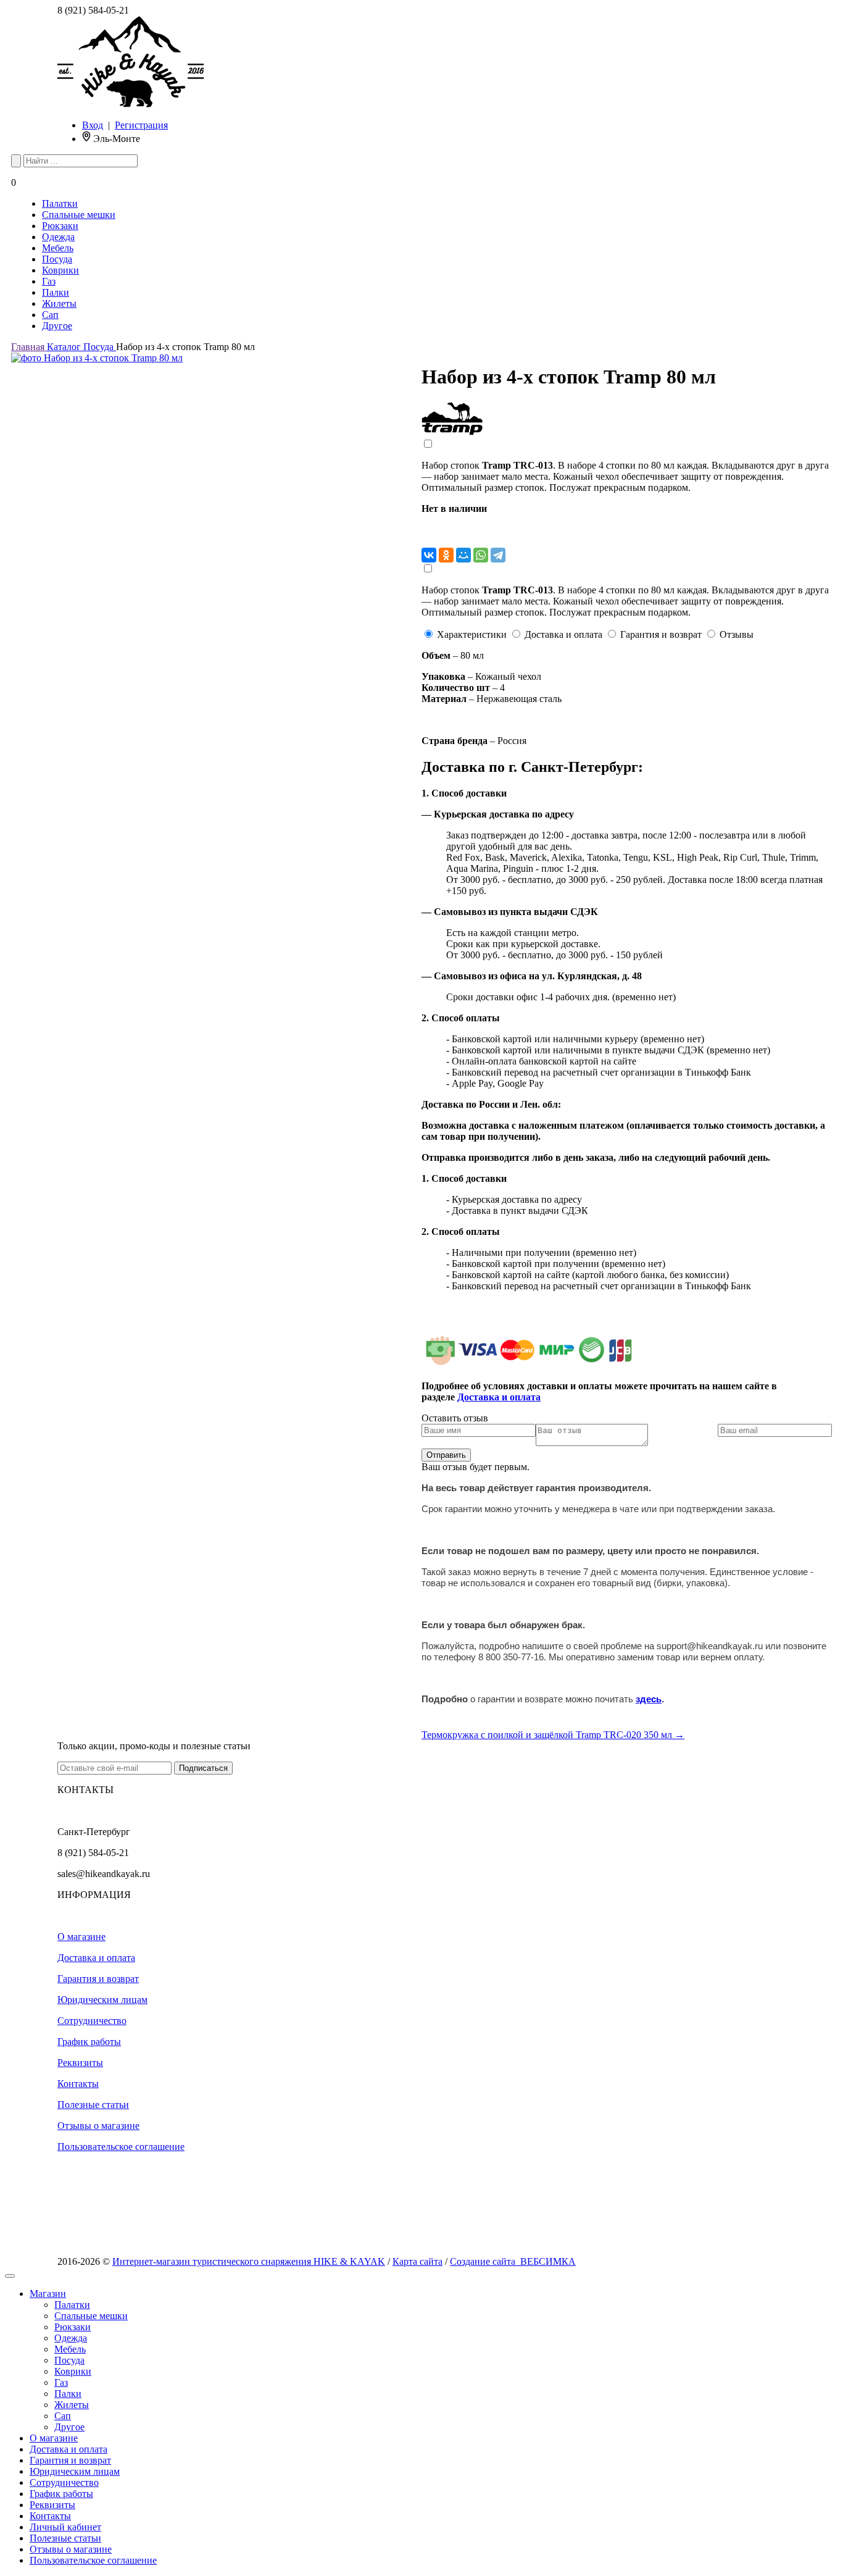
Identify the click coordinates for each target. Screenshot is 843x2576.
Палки (56, 292)
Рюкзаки (60, 226)
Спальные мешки (79, 215)
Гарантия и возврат (98, 1979)
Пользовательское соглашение (121, 2147)
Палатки (60, 203)
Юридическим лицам (102, 2000)
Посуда (57, 259)
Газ (49, 281)
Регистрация (141, 125)
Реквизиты (80, 2063)
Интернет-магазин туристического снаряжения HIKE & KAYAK (249, 2261)
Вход (93, 125)
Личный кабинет (65, 2527)
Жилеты (59, 303)
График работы (89, 2042)
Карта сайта (417, 2261)
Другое (57, 326)
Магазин (48, 2294)
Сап (50, 315)
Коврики (60, 270)
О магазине (81, 1937)
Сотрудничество (92, 2021)
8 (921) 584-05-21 (93, 10)
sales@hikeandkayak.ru (104, 1874)
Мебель (58, 248)
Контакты (78, 2084)
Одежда (58, 237)
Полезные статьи (93, 2105)
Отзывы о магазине (98, 2126)
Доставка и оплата (96, 1958)
